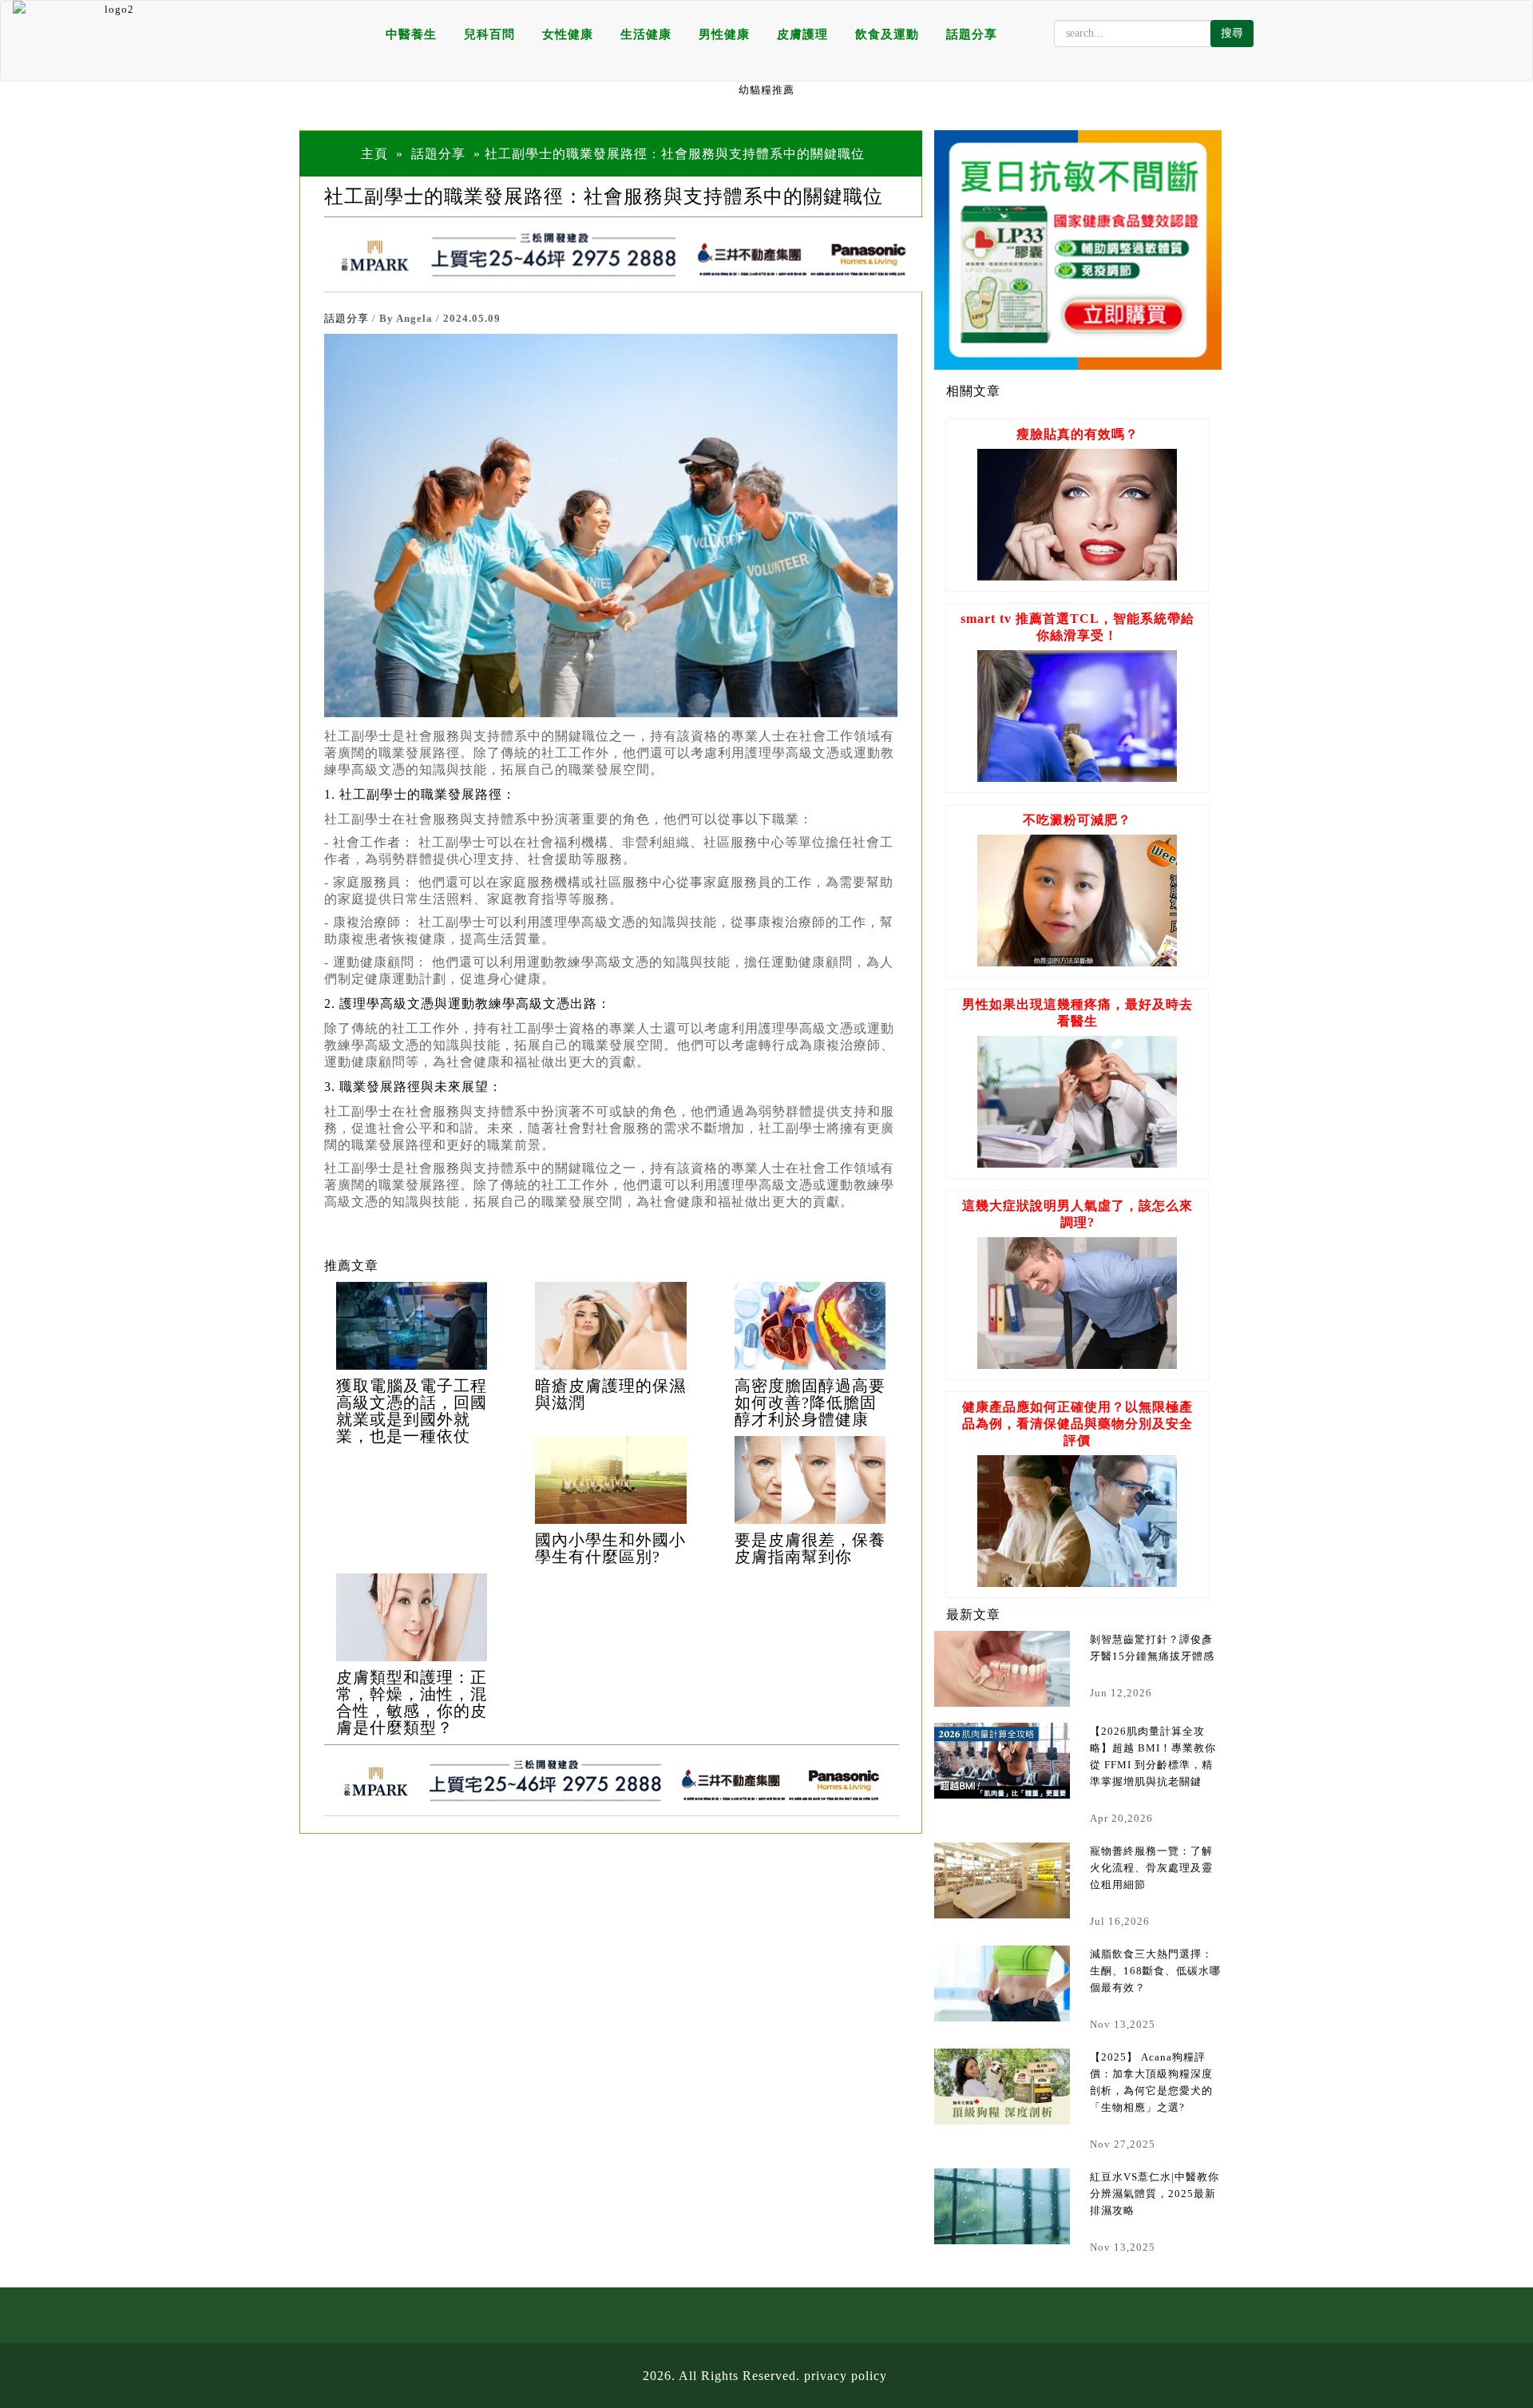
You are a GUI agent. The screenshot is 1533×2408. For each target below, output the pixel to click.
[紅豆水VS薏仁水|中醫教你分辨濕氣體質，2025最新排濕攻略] (1002, 2206)
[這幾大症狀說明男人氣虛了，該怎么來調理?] (1077, 1365)
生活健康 (646, 34)
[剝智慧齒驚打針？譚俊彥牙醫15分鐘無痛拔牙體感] (1002, 1669)
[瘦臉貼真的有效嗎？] (1077, 576)
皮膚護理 (802, 34)
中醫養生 (411, 34)
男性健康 (724, 34)
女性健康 (568, 34)
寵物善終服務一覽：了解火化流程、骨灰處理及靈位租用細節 (1151, 1868)
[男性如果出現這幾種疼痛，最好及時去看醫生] (1077, 1163)
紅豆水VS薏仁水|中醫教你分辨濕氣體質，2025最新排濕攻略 (1155, 2194)
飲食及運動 (887, 34)
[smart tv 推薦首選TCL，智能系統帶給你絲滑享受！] (1077, 778)
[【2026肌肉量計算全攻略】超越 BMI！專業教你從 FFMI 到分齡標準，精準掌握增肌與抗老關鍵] (1002, 1761)
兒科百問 (489, 34)
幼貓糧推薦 (766, 90)
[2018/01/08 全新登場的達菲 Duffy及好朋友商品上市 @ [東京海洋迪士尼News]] (412, 1326)
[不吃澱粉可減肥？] (1077, 962)
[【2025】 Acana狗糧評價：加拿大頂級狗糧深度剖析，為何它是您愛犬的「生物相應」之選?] (1002, 2087)
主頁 (374, 154)
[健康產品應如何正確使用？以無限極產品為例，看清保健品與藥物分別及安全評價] (1077, 1583)
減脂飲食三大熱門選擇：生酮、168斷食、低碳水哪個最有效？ (1155, 1971)
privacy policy (846, 2376)
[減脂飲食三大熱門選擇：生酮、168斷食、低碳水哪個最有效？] (1002, 1984)
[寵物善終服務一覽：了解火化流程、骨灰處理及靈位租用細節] (1002, 1880)
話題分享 (972, 34)
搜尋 (1232, 33)
